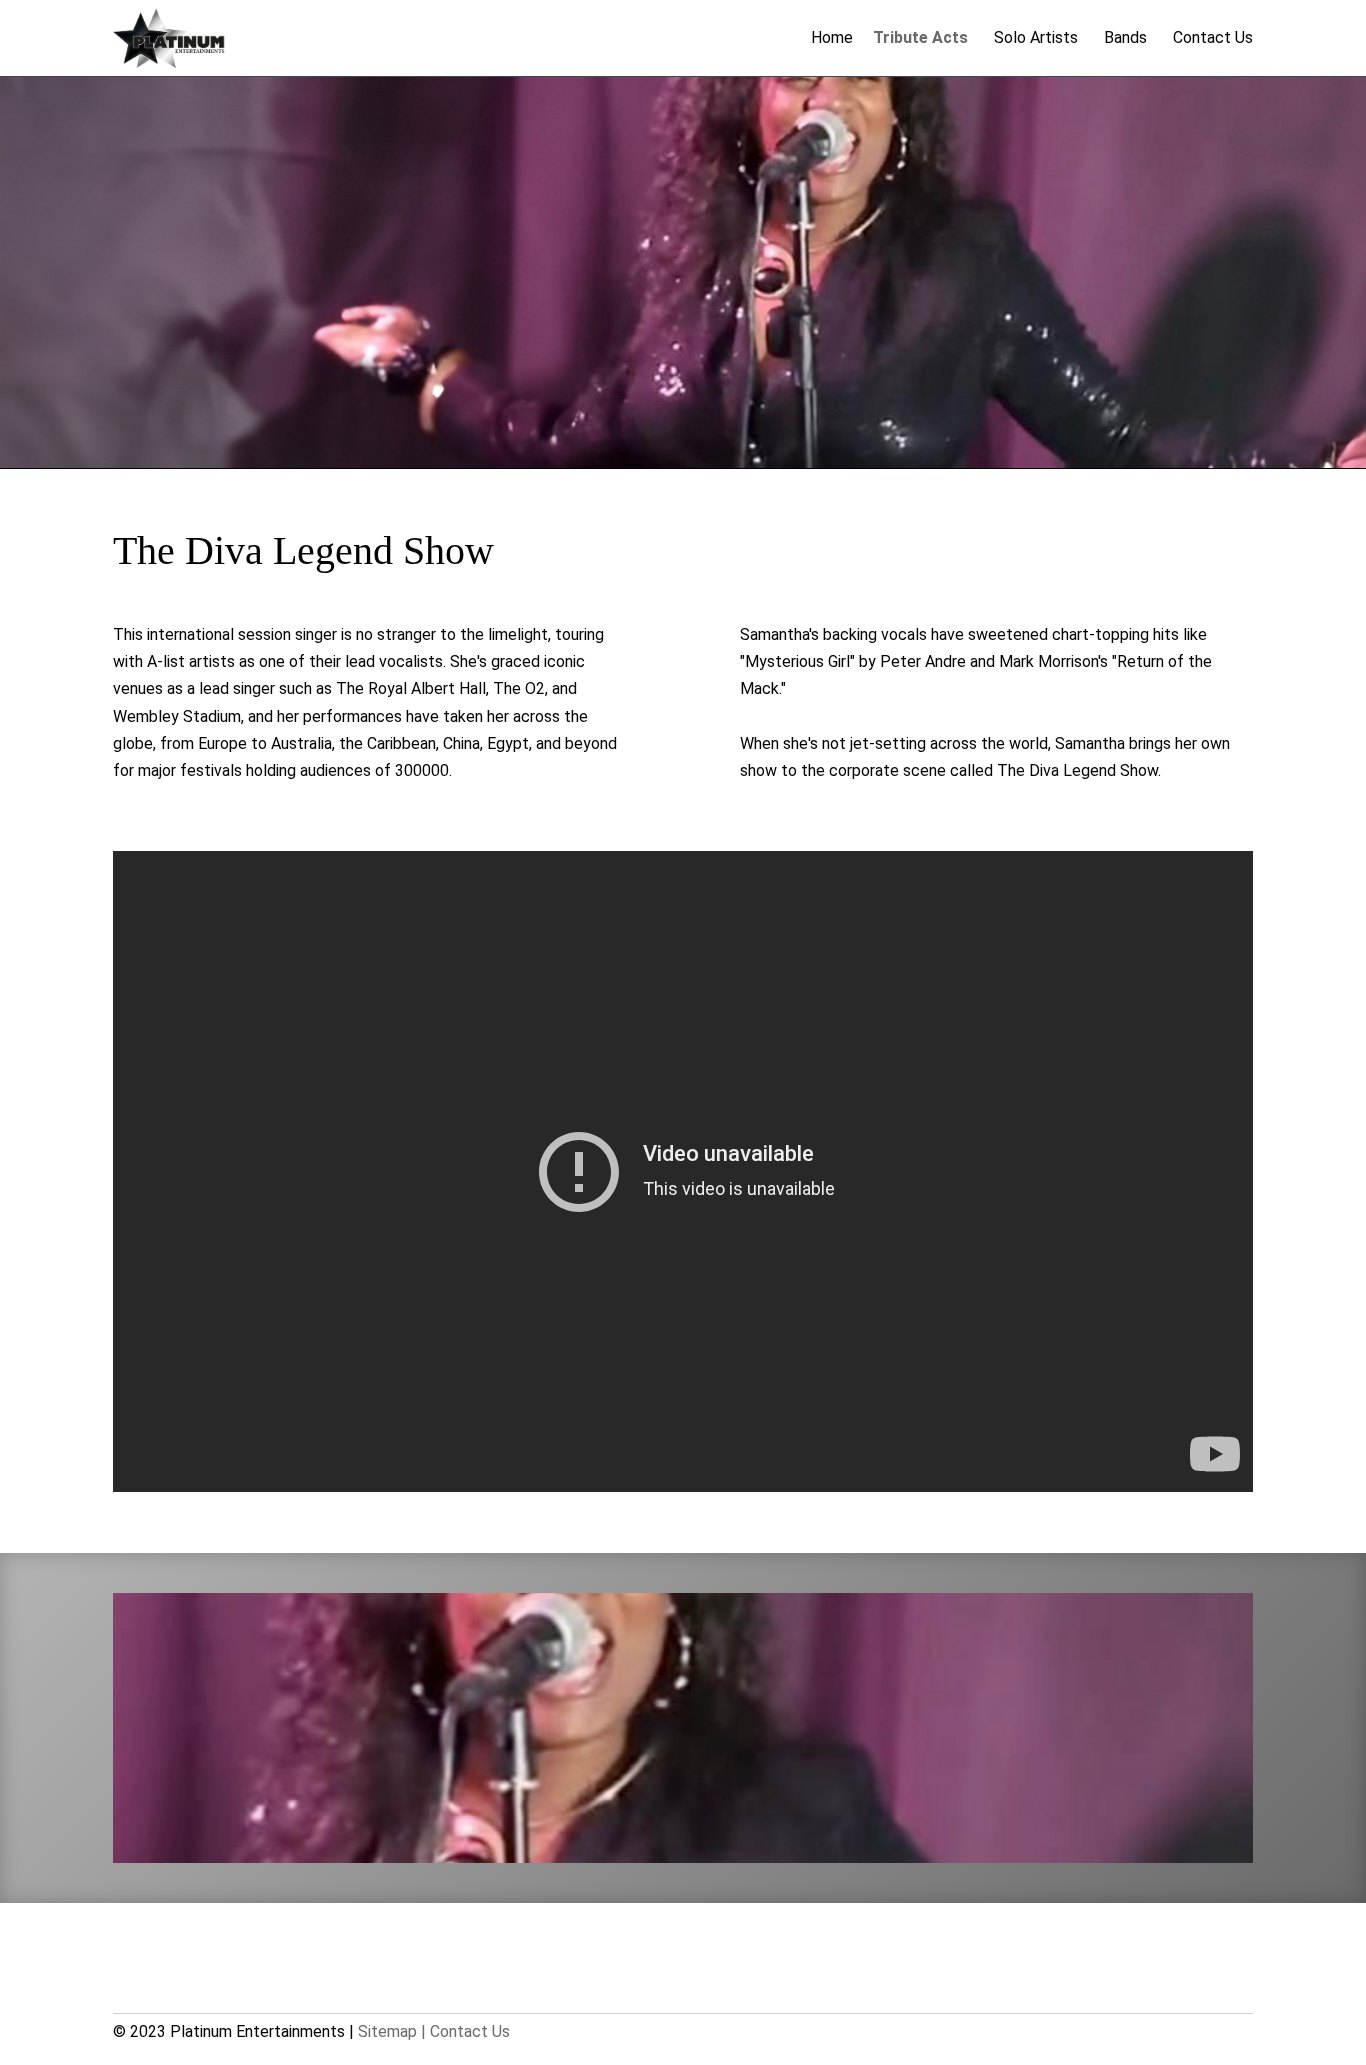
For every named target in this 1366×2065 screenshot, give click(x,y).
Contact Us (1213, 37)
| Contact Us (465, 2031)
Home (832, 37)
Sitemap (387, 2031)
